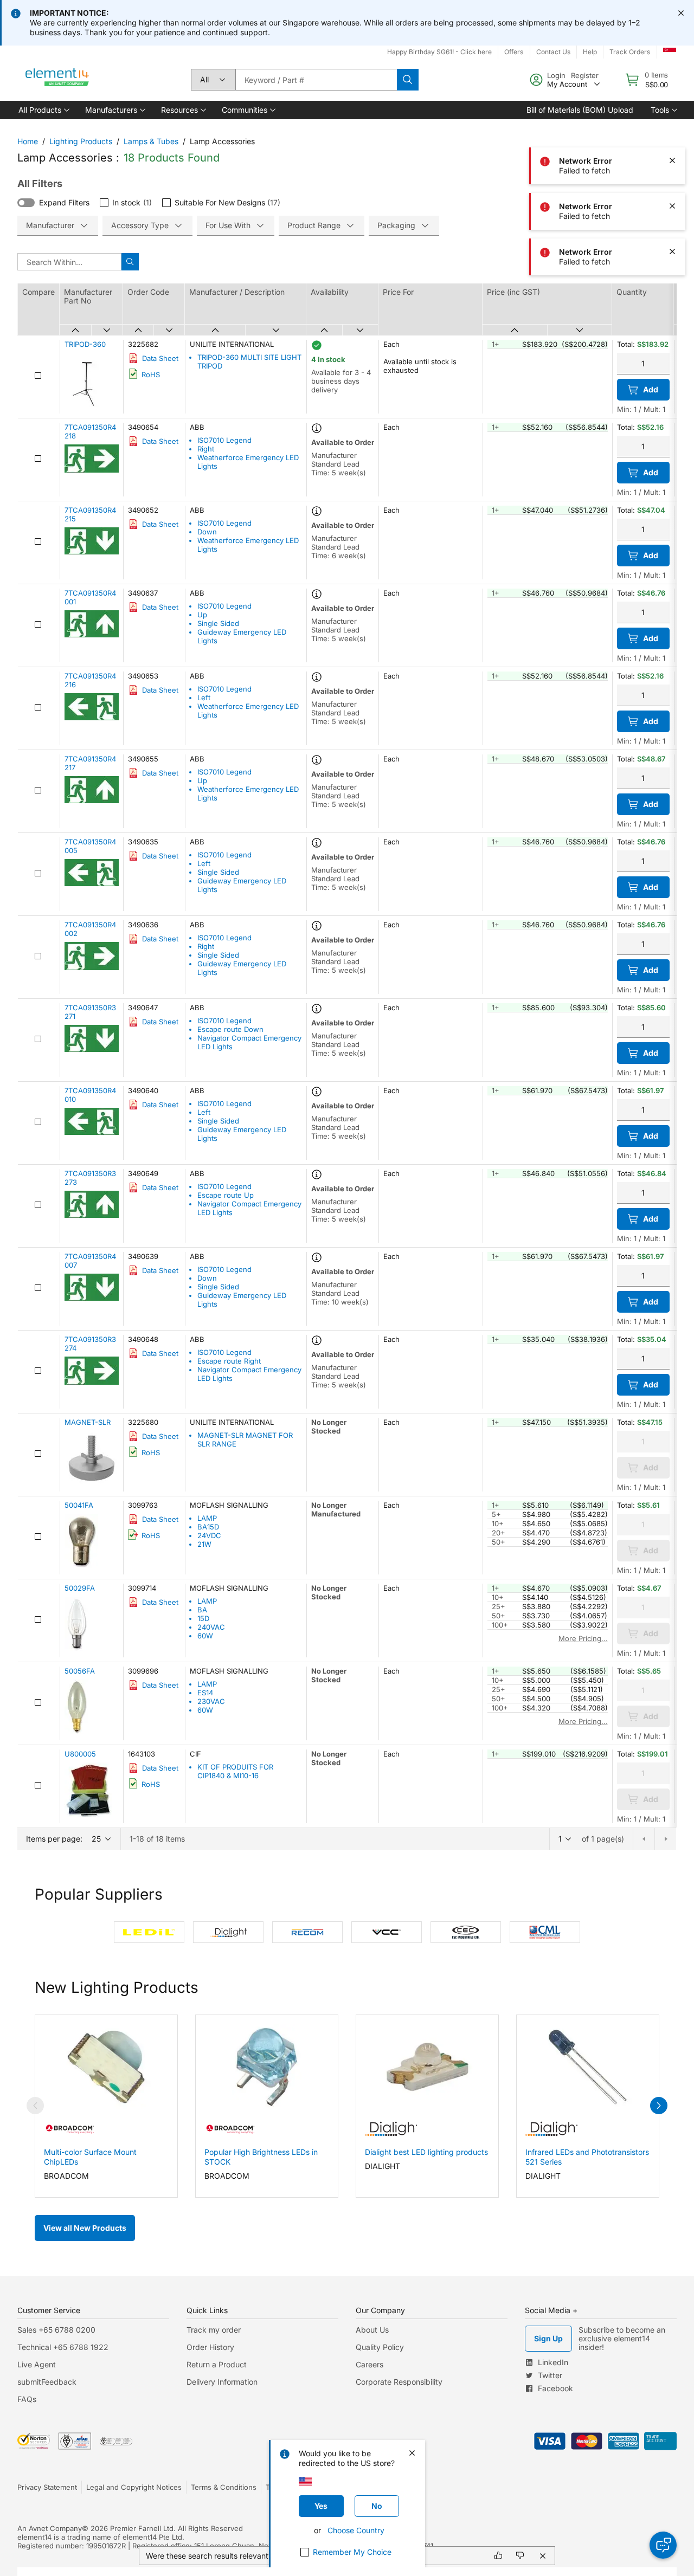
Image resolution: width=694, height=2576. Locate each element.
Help (590, 52)
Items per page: (54, 1839)
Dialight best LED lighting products (426, 2152)
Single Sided (218, 623)
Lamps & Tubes (151, 141)
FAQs (27, 2399)
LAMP (207, 1518)
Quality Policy (380, 2347)
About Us (372, 2330)
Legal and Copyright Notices (134, 2487)
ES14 (205, 1693)
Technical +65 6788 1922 (63, 2347)
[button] (43, 110)
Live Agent (37, 2364)
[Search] (408, 80)
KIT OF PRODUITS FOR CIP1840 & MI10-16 (235, 1771)
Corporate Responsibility (399, 2382)
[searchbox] (316, 80)
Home (28, 141)
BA (202, 1610)
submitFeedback (47, 2382)
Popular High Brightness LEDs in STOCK (261, 2157)
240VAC (211, 1627)
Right (206, 449)
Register (585, 75)
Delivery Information (222, 2382)
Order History (210, 2347)
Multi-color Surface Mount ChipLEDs (90, 2157)
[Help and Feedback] (663, 2545)
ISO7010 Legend (224, 440)
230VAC (211, 1701)
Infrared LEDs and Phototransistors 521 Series (587, 2157)
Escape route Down (230, 1029)
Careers (370, 2364)
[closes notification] (681, 13)
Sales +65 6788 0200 (56, 2330)
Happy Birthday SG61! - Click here (439, 52)
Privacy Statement (47, 2487)
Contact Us (553, 52)
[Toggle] (26, 203)
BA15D (208, 1527)
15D (203, 1618)
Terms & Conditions (224, 2487)
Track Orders (630, 52)
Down (207, 532)
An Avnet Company (50, 2528)
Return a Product (217, 2364)
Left (204, 698)
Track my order (214, 2330)
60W (205, 1636)
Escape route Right (229, 1361)
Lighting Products (81, 141)
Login (556, 75)
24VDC (209, 1535)
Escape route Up (226, 1195)
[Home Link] (57, 80)
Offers (514, 52)
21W (204, 1544)
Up (202, 615)
